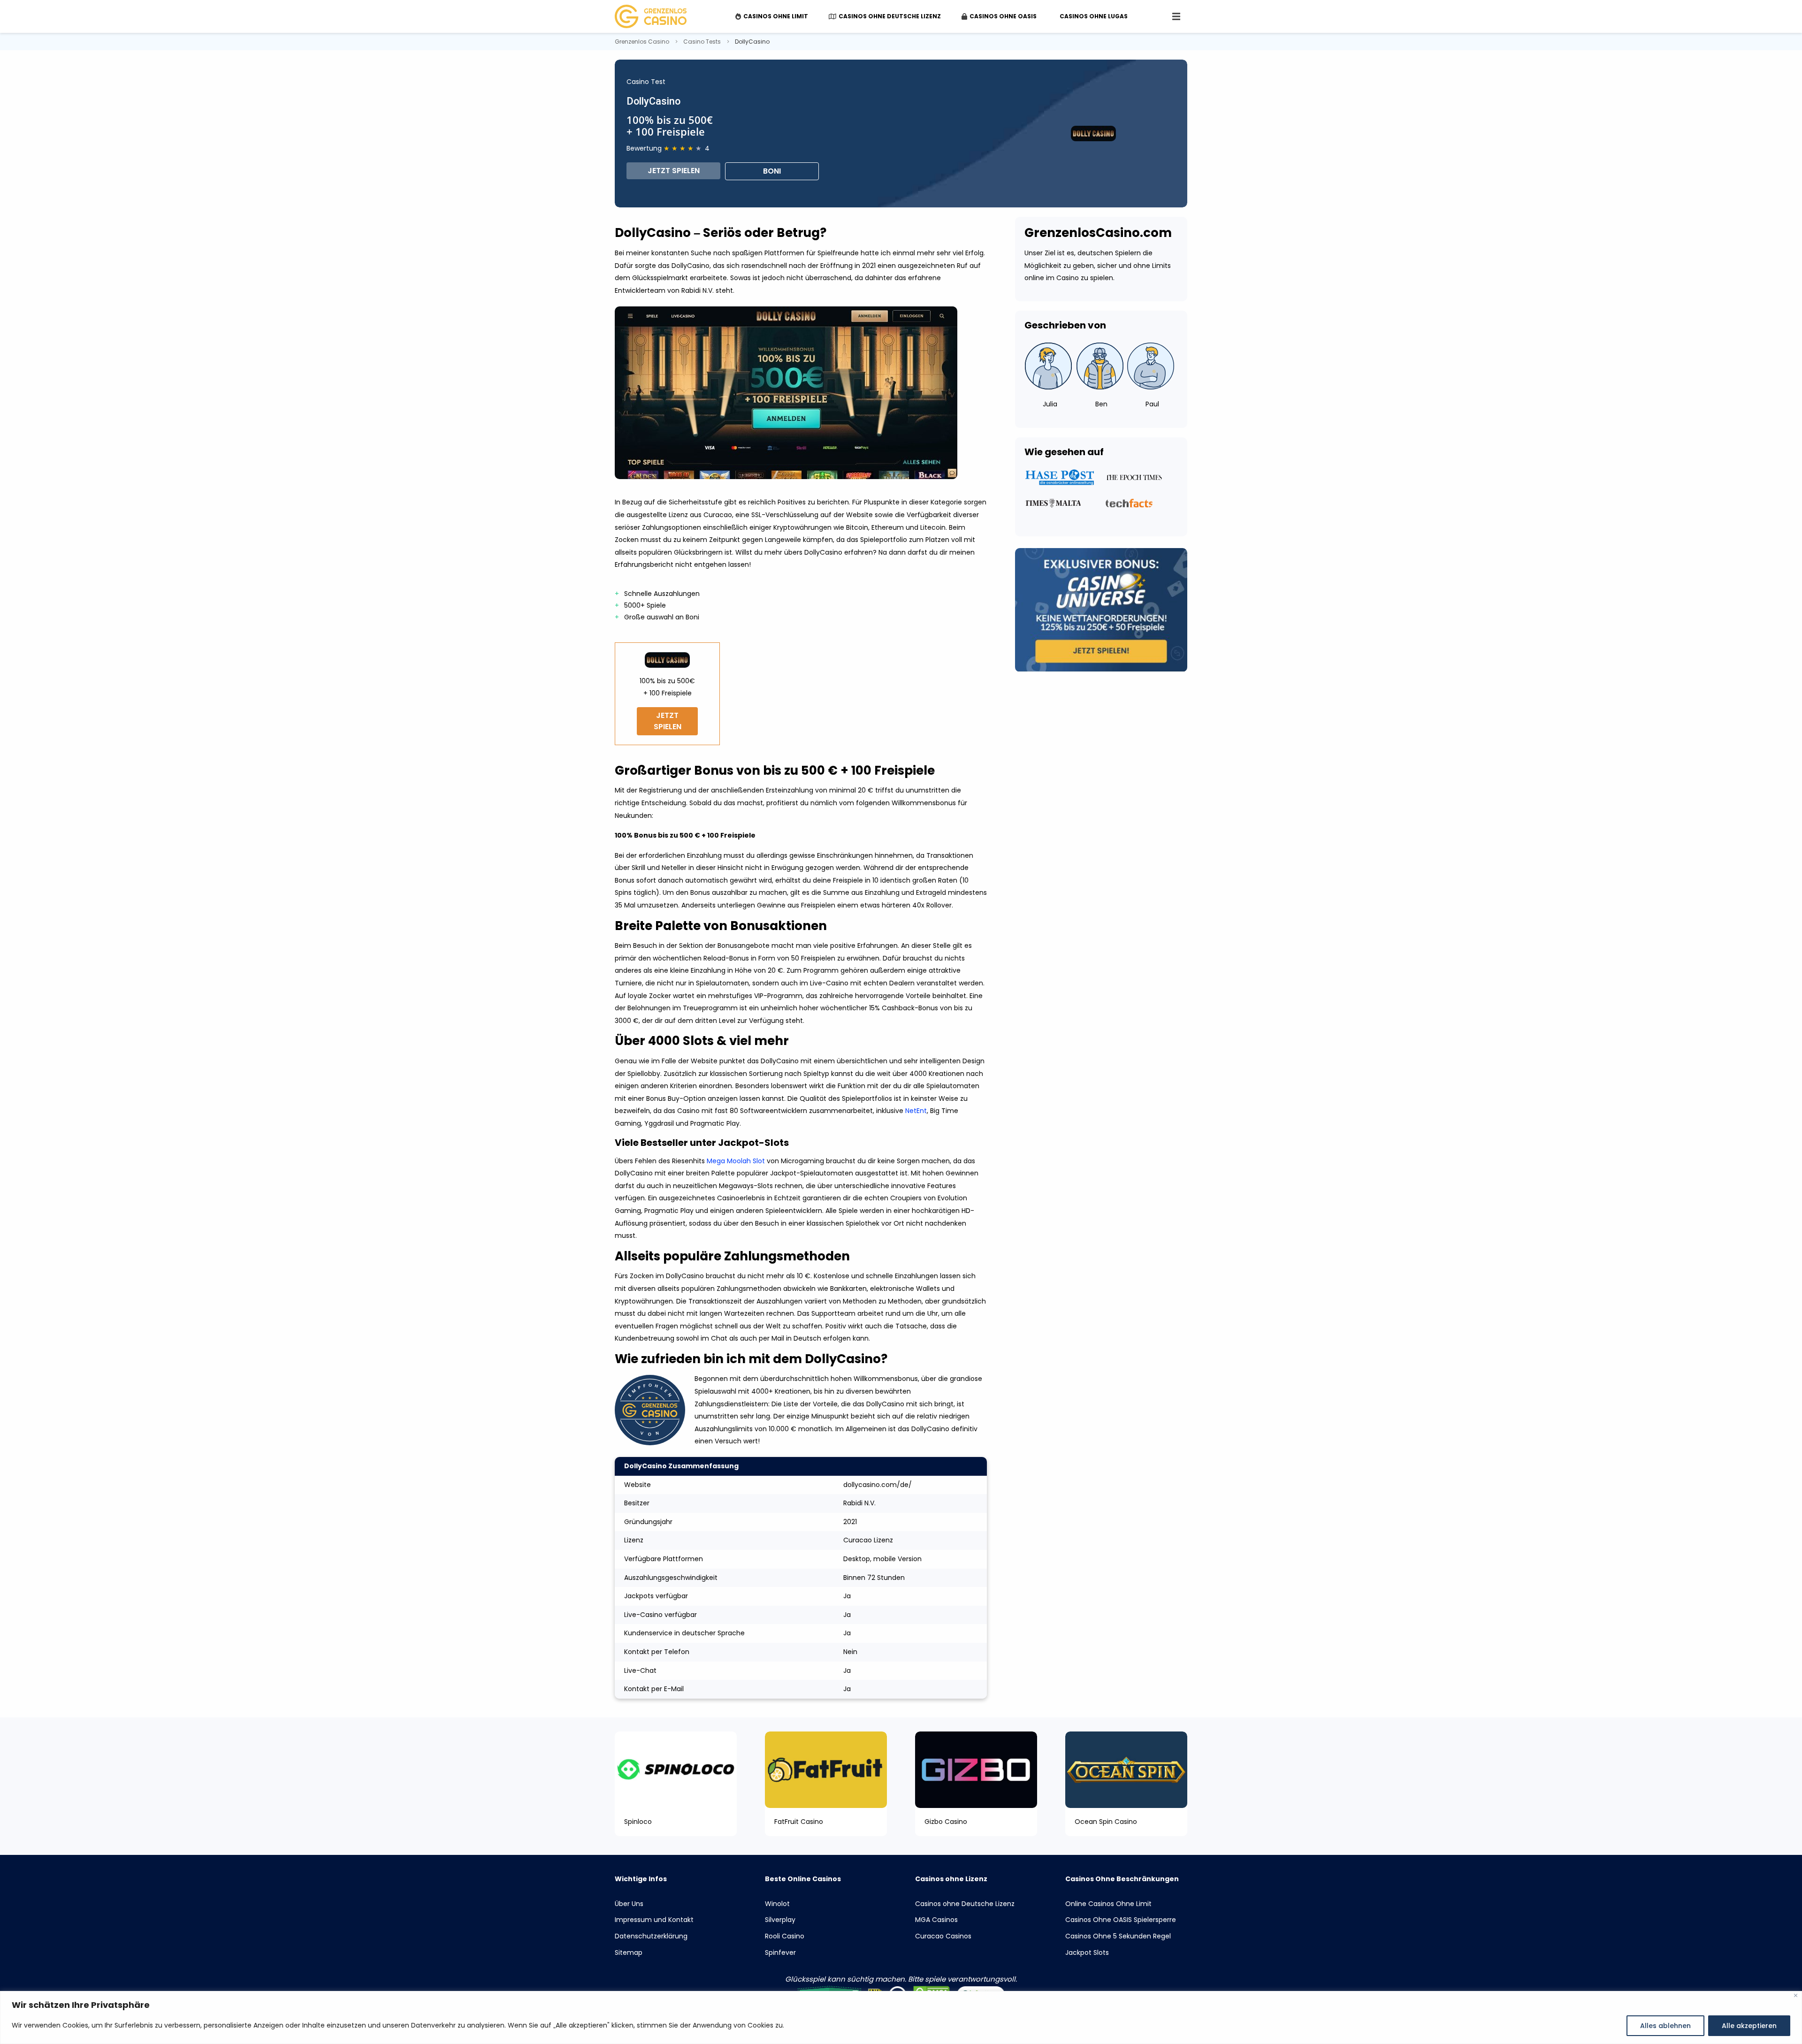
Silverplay (780, 1920)
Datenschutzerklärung (651, 1936)
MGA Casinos (936, 1920)
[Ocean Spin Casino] (1126, 1769)
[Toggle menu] (1176, 16)
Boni (772, 171)
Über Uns (629, 1904)
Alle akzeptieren (1749, 2026)
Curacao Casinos (943, 1936)
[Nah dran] (1796, 1995)
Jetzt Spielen (674, 171)
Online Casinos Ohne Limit (1108, 1904)
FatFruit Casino (799, 1822)
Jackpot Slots (1087, 1952)
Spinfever (780, 1952)
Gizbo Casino (946, 1822)
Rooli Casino (785, 1936)
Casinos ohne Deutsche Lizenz (965, 1904)
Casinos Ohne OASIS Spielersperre (1121, 1920)
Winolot (777, 1904)
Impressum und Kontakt (654, 1920)
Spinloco (638, 1822)
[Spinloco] (676, 1769)
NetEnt (916, 1111)
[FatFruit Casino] (826, 1769)
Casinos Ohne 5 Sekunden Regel (1118, 1936)
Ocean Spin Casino (1106, 1822)
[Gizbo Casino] (976, 1769)
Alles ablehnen (1665, 2026)
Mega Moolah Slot (736, 1161)
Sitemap (629, 1952)
